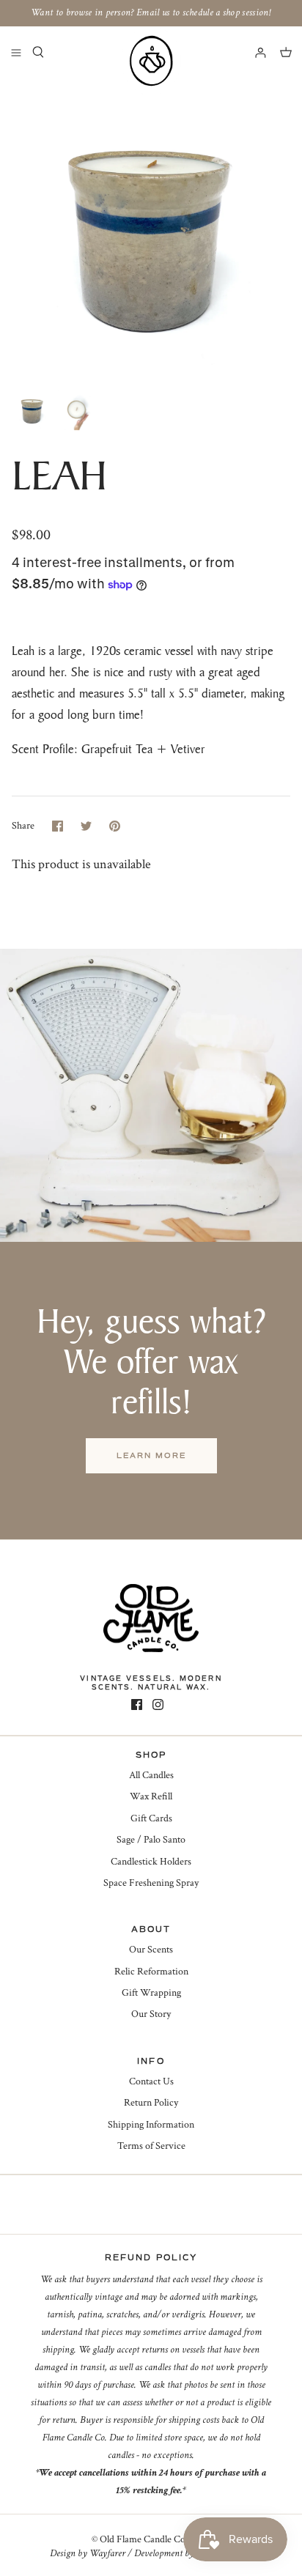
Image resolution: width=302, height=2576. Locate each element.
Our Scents (151, 1950)
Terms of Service (151, 2146)
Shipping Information (151, 2125)
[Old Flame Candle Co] (151, 61)
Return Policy (151, 2103)
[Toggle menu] (16, 52)
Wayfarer (107, 2553)
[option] (151, 230)
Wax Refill (151, 1796)
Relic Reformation (151, 1972)
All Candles (151, 1775)
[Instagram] (158, 1705)
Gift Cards (151, 1818)
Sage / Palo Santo (151, 1840)
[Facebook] (137, 1705)
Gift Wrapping (151, 1993)
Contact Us (151, 2081)
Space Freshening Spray (151, 1883)
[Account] (254, 52)
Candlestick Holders (151, 1862)
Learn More (151, 1455)
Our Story (151, 2014)
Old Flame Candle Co (143, 2539)
